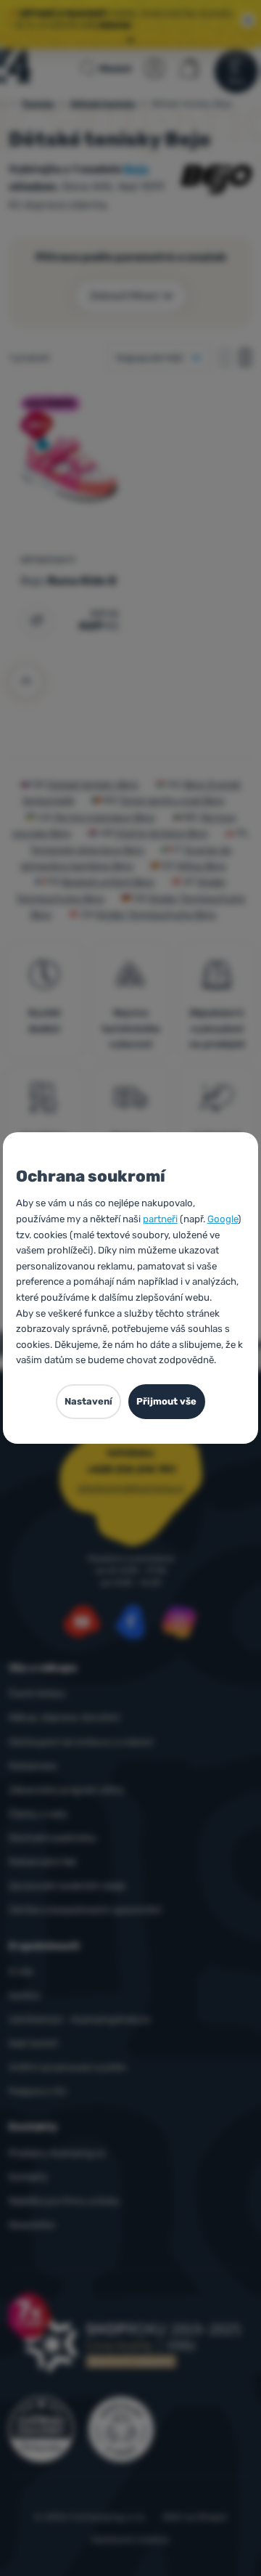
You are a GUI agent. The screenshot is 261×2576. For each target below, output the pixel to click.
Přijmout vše (166, 1401)
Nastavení (88, 1401)
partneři (160, 1219)
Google (223, 1219)
